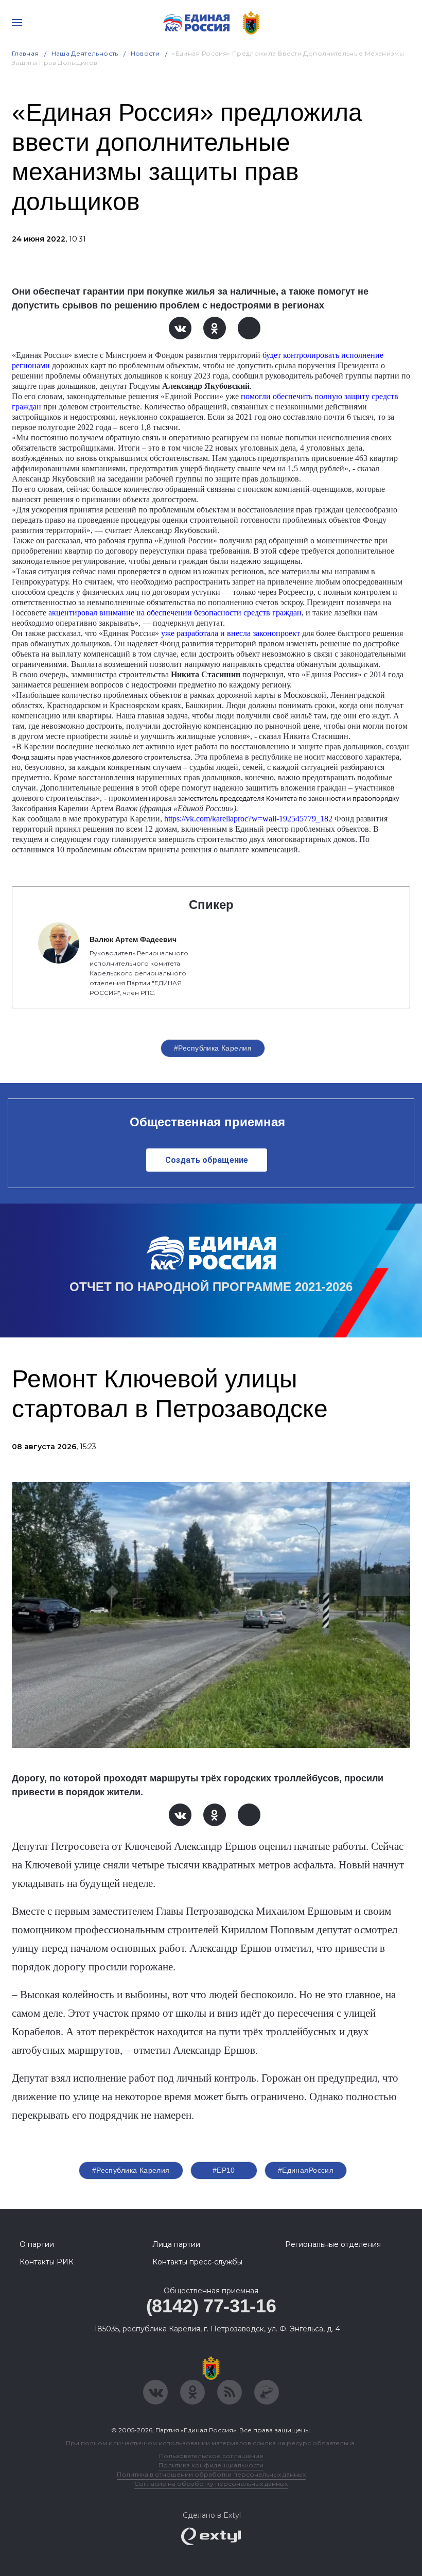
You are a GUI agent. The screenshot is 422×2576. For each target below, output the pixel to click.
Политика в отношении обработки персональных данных (211, 2474)
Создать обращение (207, 1160)
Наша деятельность (85, 53)
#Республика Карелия (213, 1048)
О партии (37, 2244)
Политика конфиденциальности (211, 2465)
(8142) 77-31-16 (211, 2306)
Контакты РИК (47, 2262)
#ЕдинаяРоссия (306, 2170)
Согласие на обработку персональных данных (211, 2484)
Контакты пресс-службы (197, 2262)
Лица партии (176, 2244)
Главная (25, 53)
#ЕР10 (224, 2170)
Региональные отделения (333, 2244)
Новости (145, 53)
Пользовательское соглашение (211, 2456)
